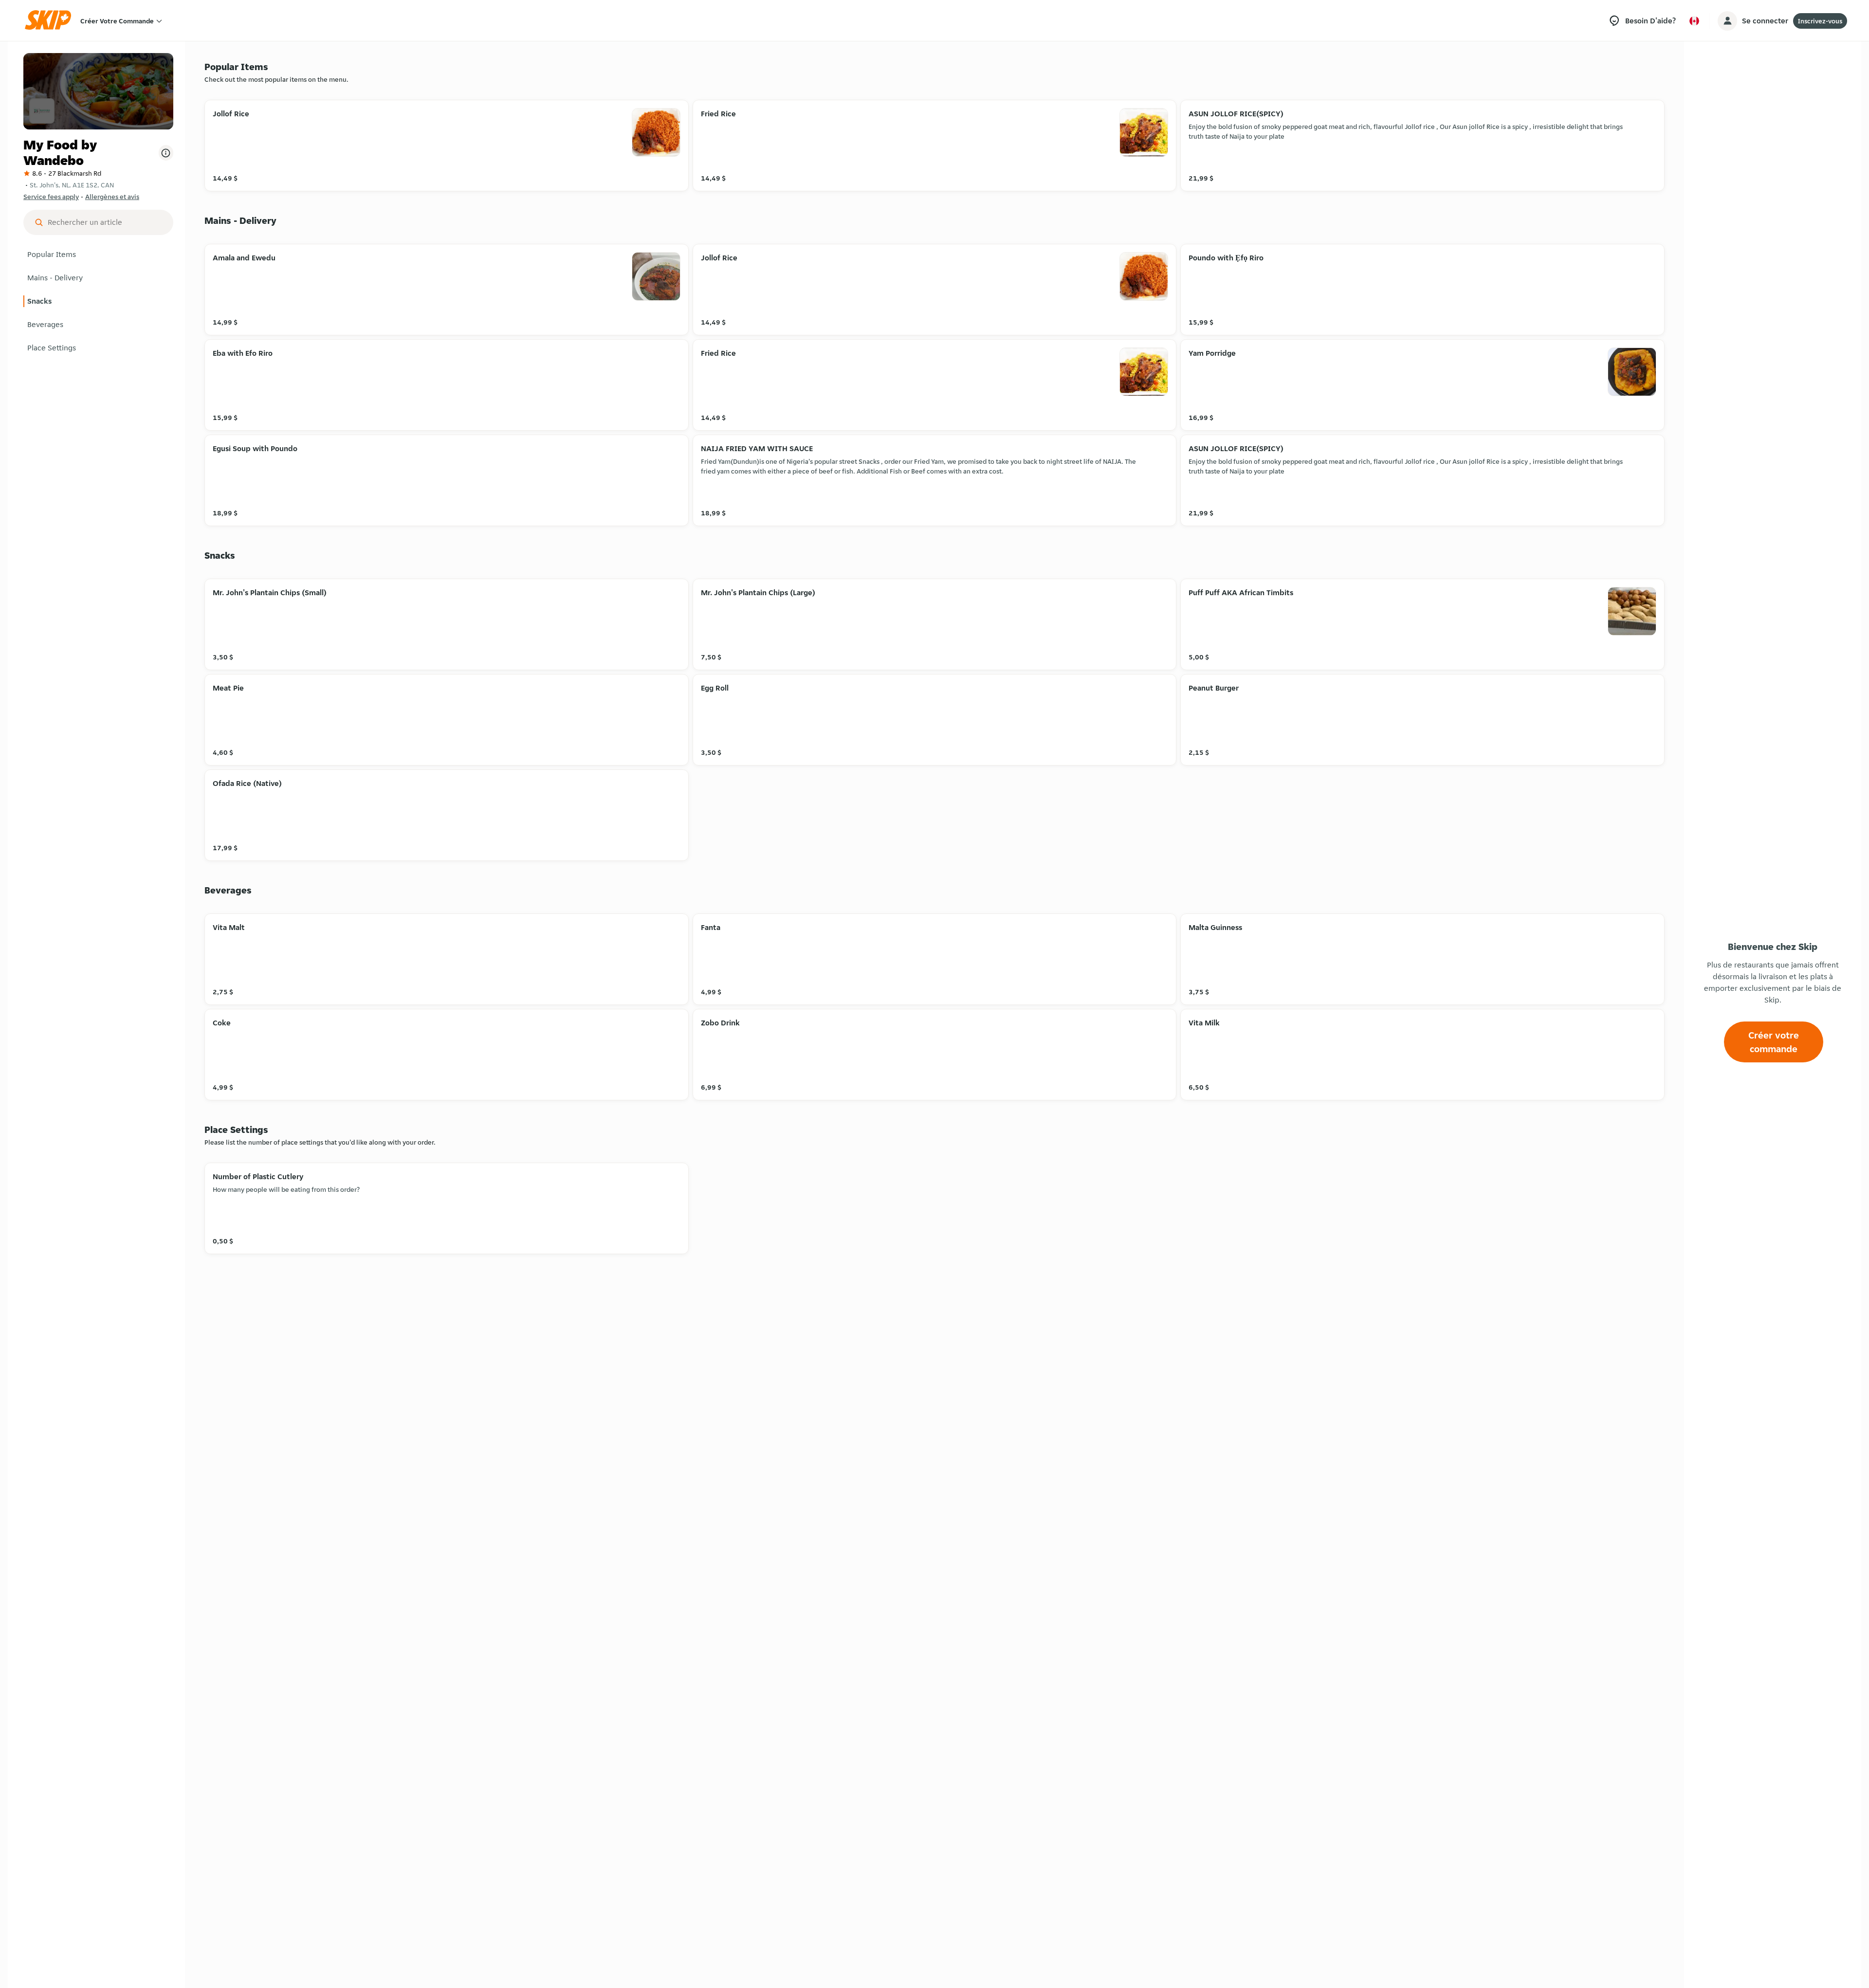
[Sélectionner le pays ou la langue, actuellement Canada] (1694, 21)
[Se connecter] (1727, 21)
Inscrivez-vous (1820, 21)
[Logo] (51, 21)
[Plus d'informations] (166, 153)
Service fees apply (51, 197)
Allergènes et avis (112, 197)
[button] (98, 255)
